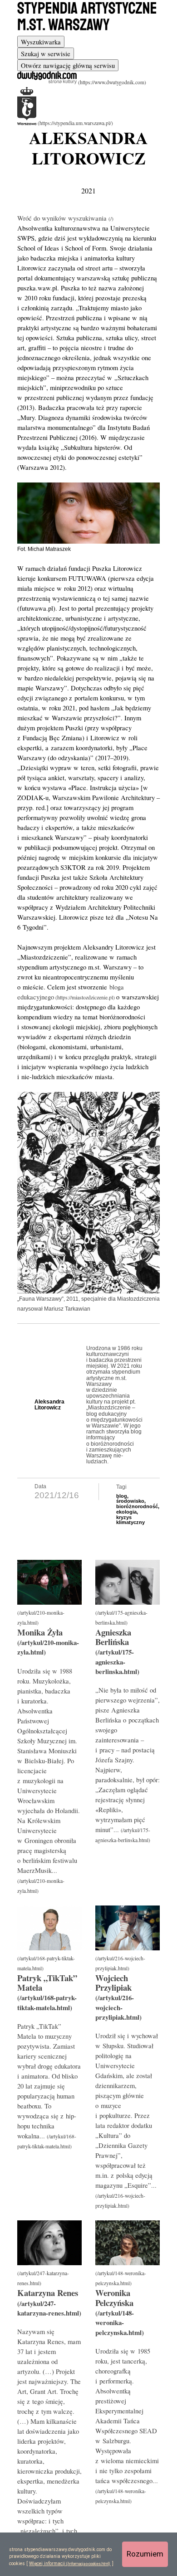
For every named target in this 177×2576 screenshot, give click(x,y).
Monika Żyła (40, 1632)
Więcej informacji (47, 2564)
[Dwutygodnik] (82, 82)
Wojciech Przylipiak (113, 1983)
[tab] (41, 42)
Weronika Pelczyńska (114, 2297)
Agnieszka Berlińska (113, 1637)
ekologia (126, 1512)
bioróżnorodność (137, 1506)
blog (122, 1496)
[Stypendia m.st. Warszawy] (65, 123)
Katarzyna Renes (48, 2293)
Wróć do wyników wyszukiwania (63, 218)
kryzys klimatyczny (130, 1520)
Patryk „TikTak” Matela (47, 1983)
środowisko (130, 1501)
